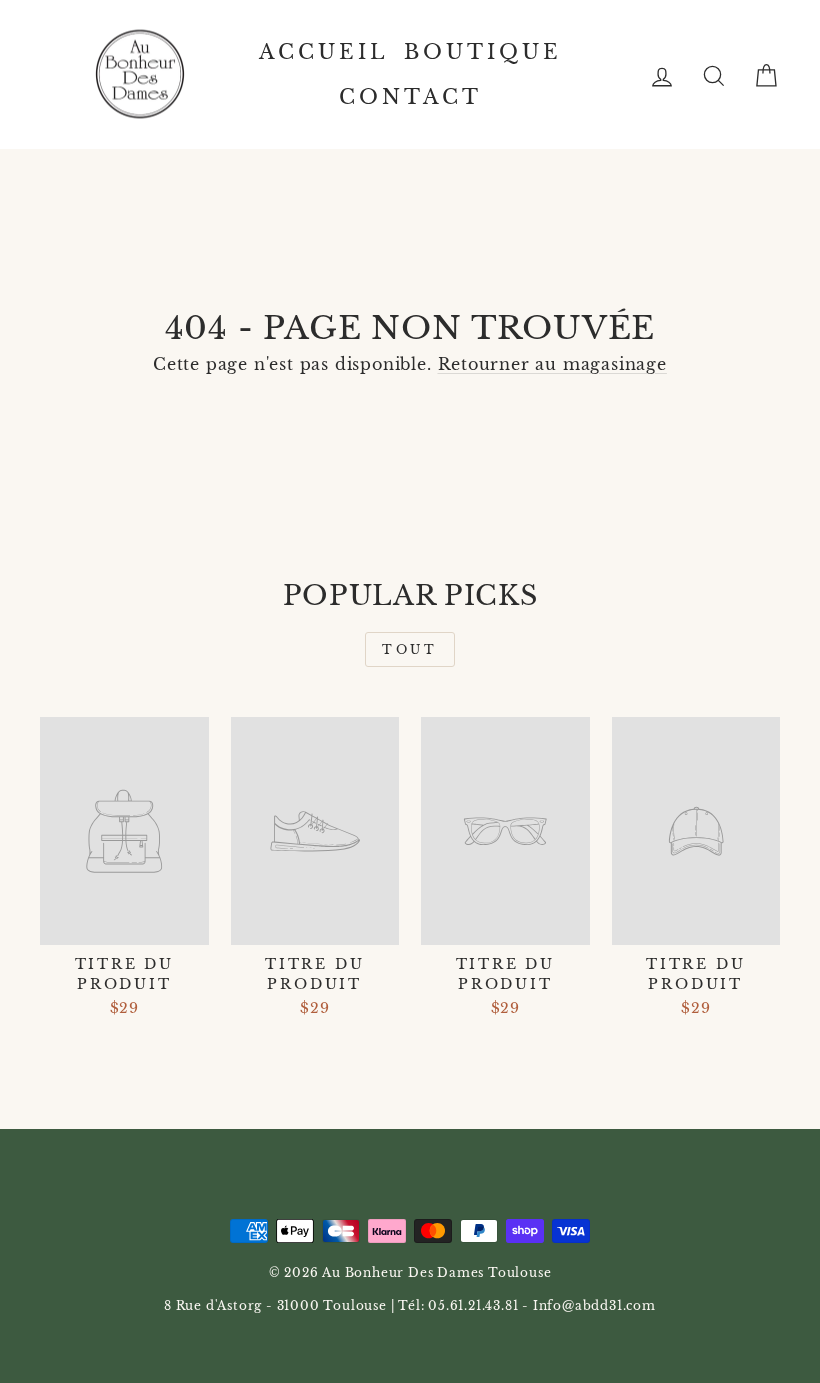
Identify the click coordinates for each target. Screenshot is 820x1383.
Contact (410, 97)
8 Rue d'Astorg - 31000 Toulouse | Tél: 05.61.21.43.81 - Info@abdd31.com (410, 1305)
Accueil (324, 52)
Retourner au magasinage (552, 364)
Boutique (483, 52)
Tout (409, 649)
